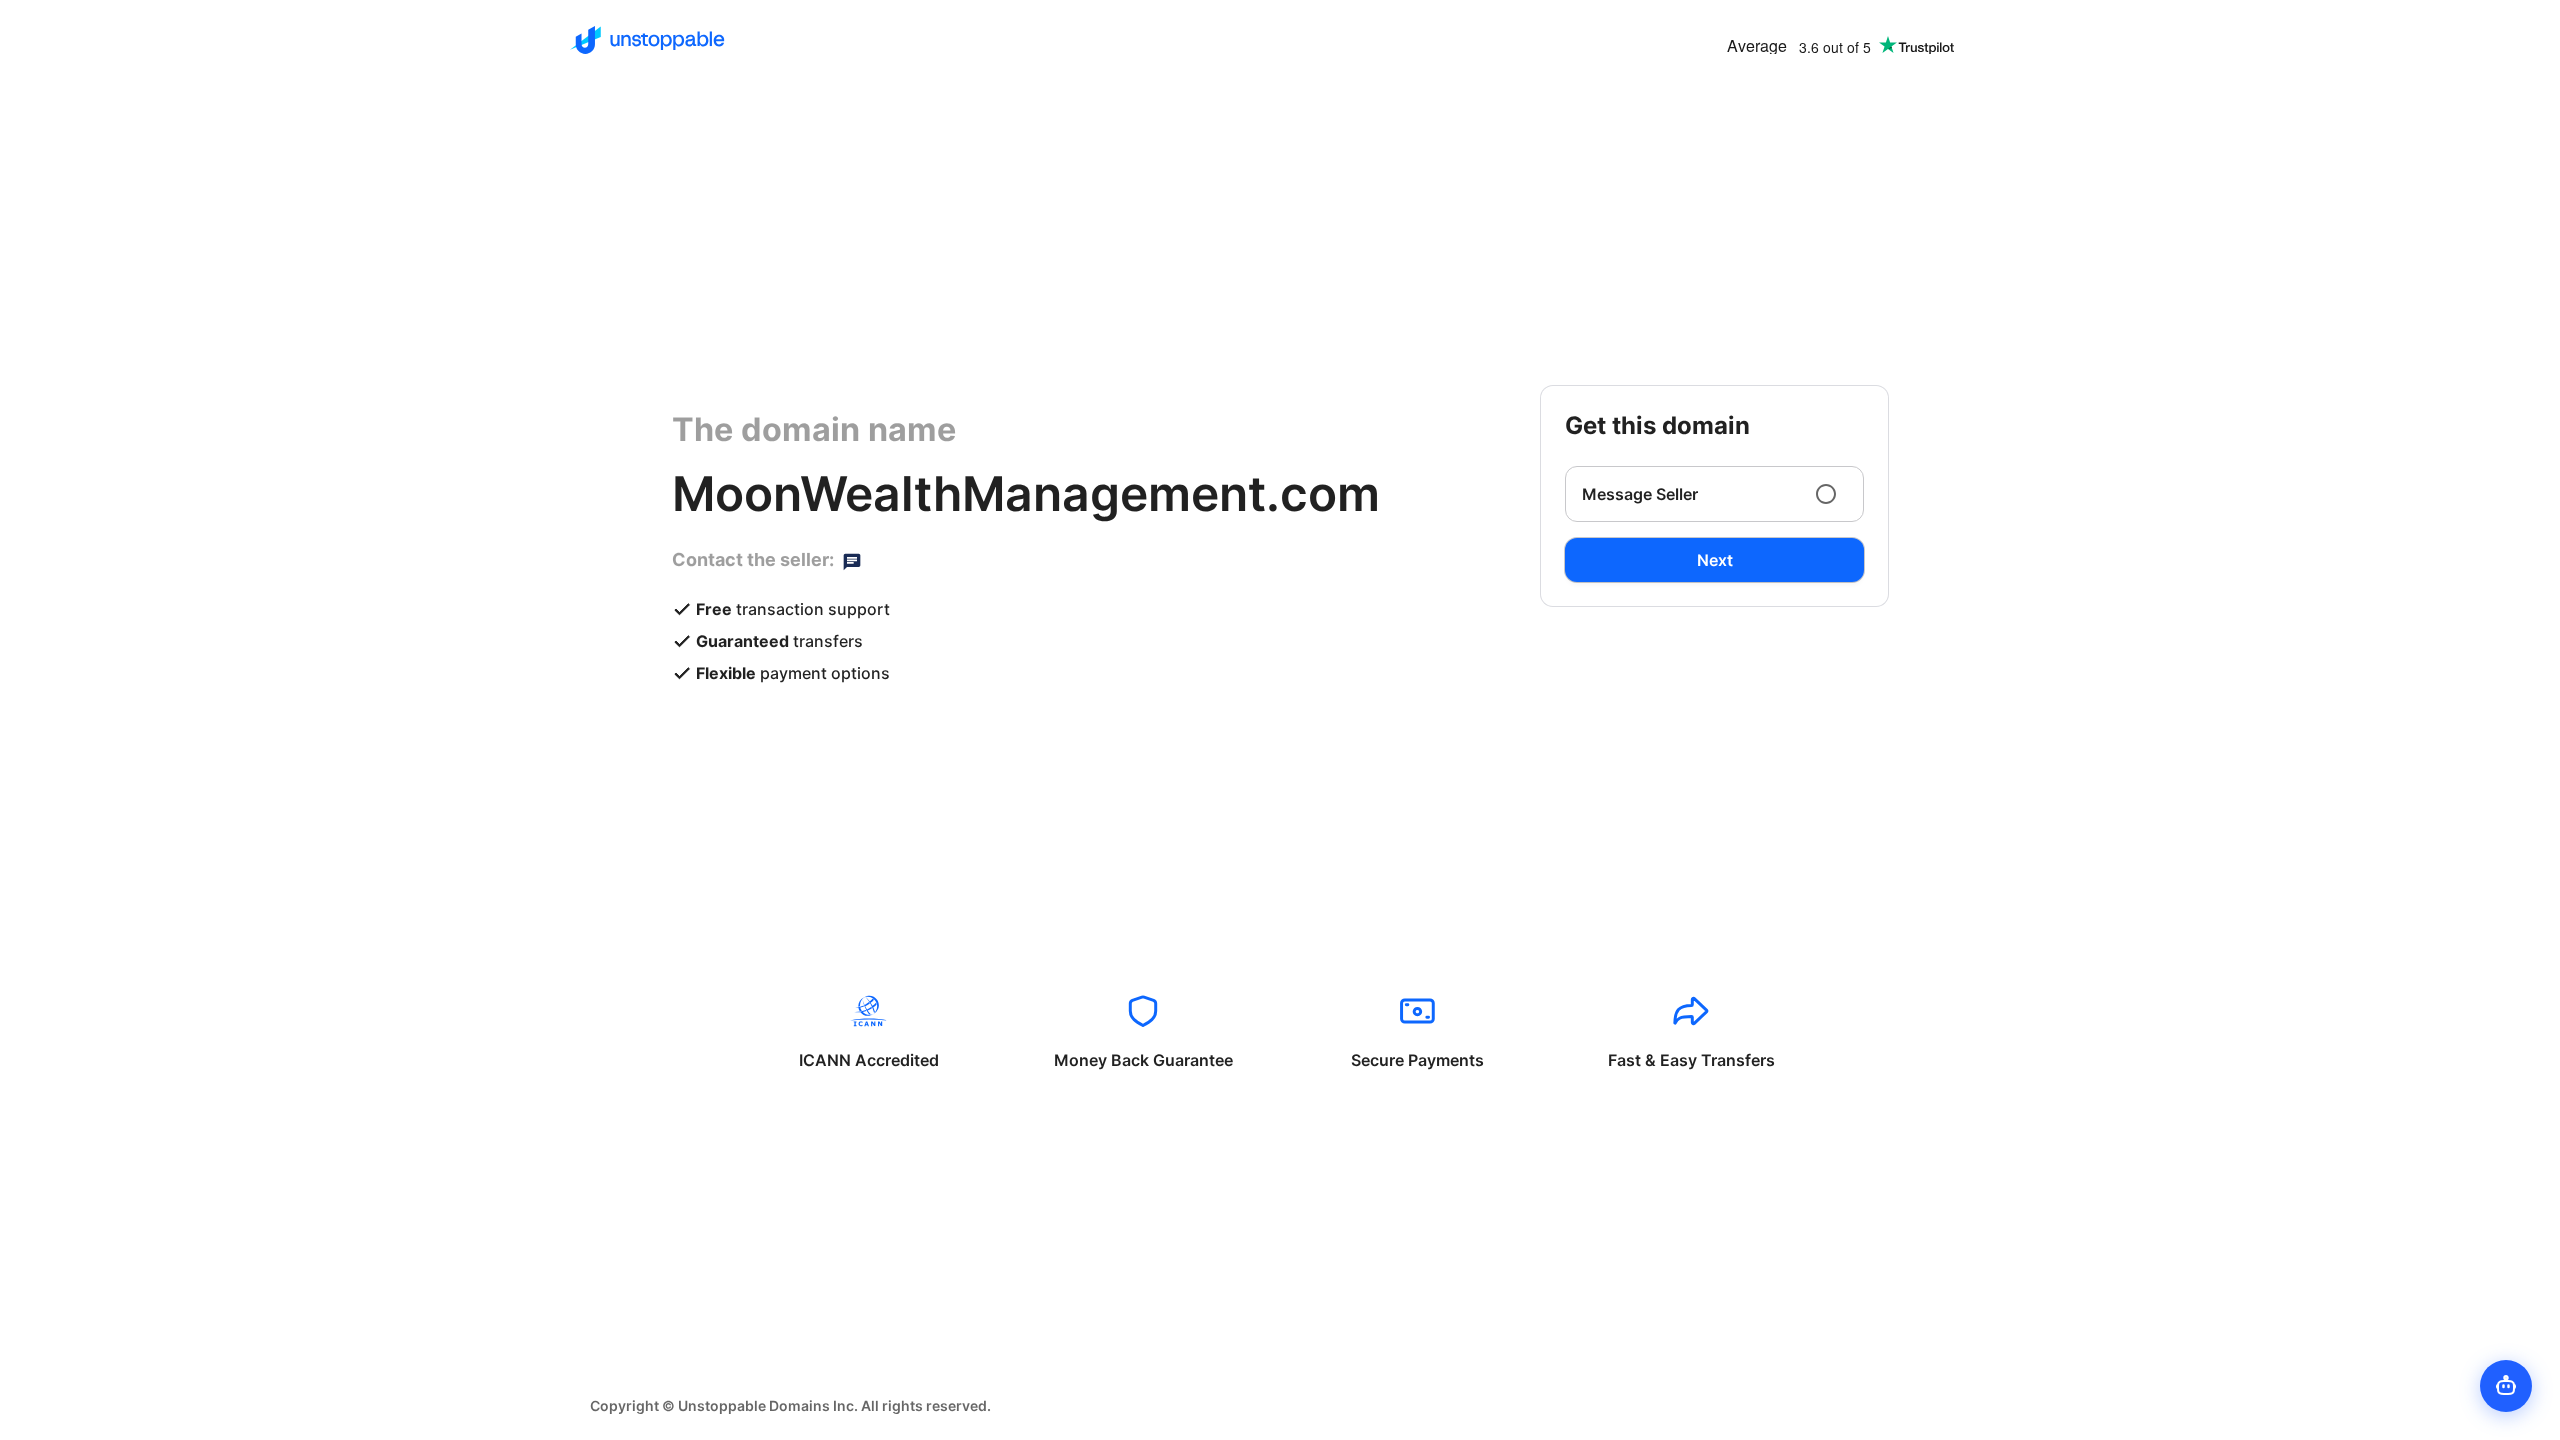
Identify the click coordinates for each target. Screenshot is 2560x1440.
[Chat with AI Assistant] (2506, 1386)
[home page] (647, 40)
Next (1715, 560)
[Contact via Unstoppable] (852, 560)
